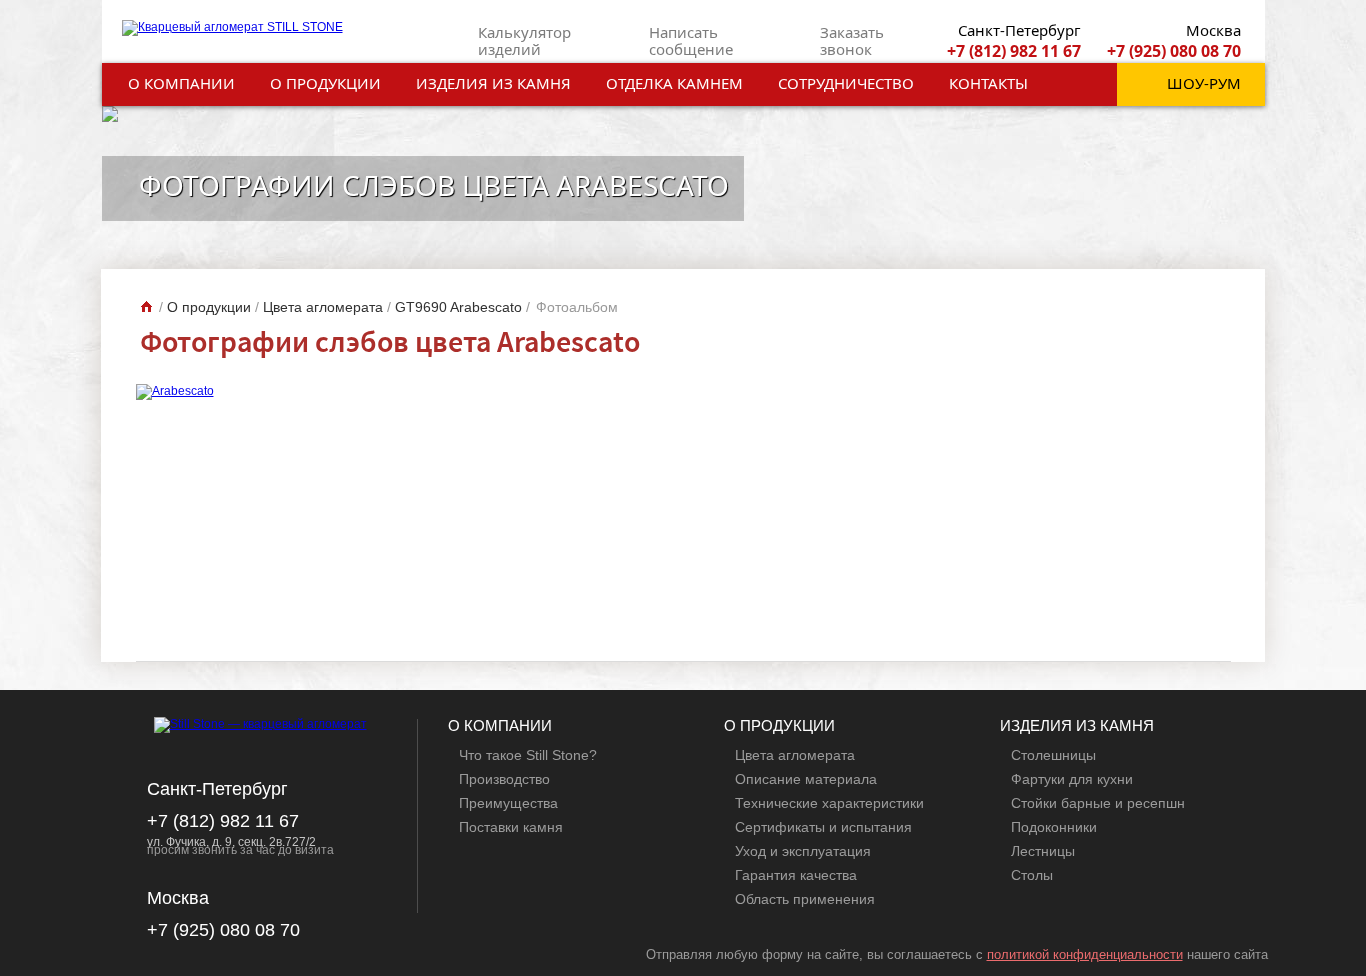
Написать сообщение (691, 40)
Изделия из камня (493, 83)
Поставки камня (511, 827)
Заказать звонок (852, 40)
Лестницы (1043, 851)
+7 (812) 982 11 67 (1014, 51)
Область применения (805, 899)
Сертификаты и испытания (823, 827)
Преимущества (508, 803)
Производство (504, 779)
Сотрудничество (846, 83)
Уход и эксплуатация (803, 851)
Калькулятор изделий (524, 40)
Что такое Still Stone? (528, 755)
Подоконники (1054, 827)
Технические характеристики (829, 803)
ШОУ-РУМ (1204, 83)
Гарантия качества (796, 875)
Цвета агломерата (795, 755)
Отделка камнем (674, 83)
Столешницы (1053, 755)
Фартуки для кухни (1072, 779)
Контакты (988, 83)
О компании (181, 83)
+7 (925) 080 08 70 (1174, 51)
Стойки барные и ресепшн (1098, 803)
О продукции (325, 83)
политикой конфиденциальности (1085, 954)
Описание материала (806, 779)
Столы (1032, 875)
